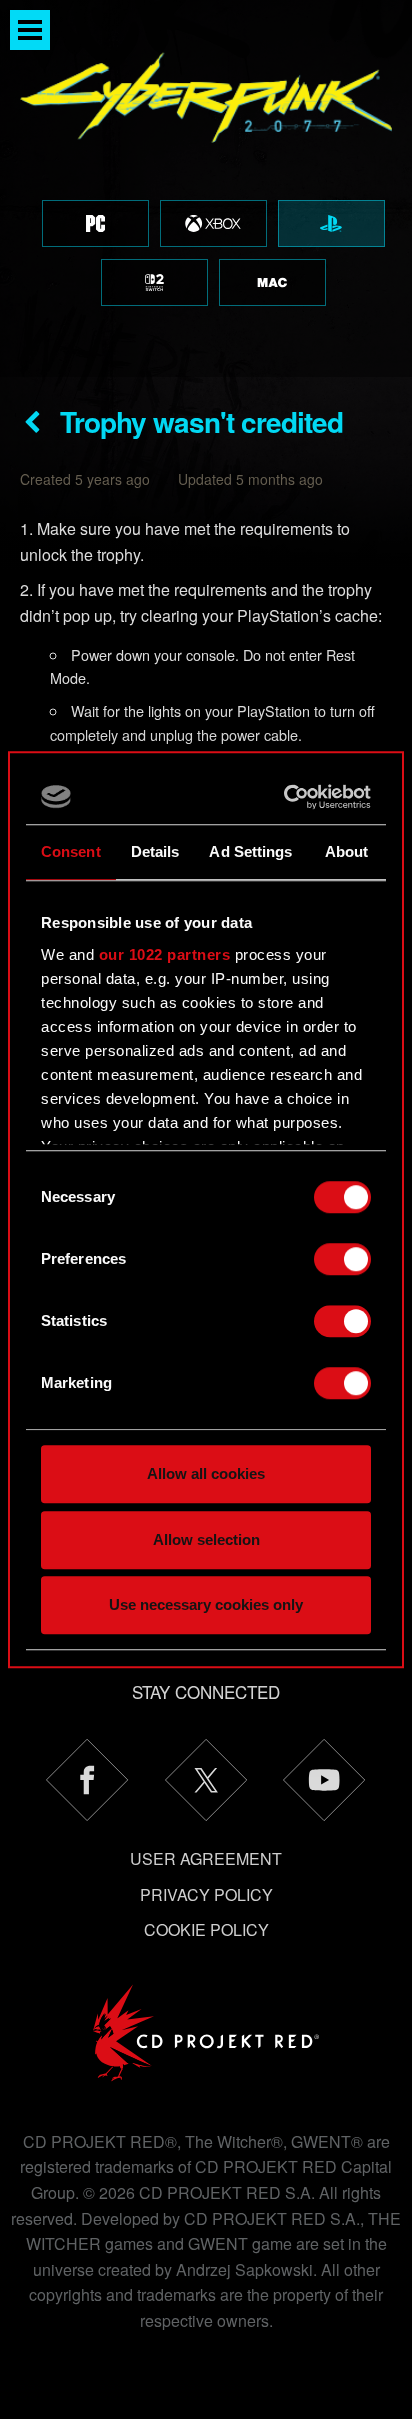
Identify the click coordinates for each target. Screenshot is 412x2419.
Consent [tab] (71, 851)
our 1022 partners (165, 954)
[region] (206, 188)
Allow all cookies (206, 1473)
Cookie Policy (206, 1929)
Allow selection (206, 1539)
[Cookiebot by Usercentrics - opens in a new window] (286, 797)
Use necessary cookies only (206, 1604)
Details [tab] (155, 851)
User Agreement (206, 1858)
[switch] (342, 1259)
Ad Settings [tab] (250, 851)
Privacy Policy (206, 1894)
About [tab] (347, 851)
